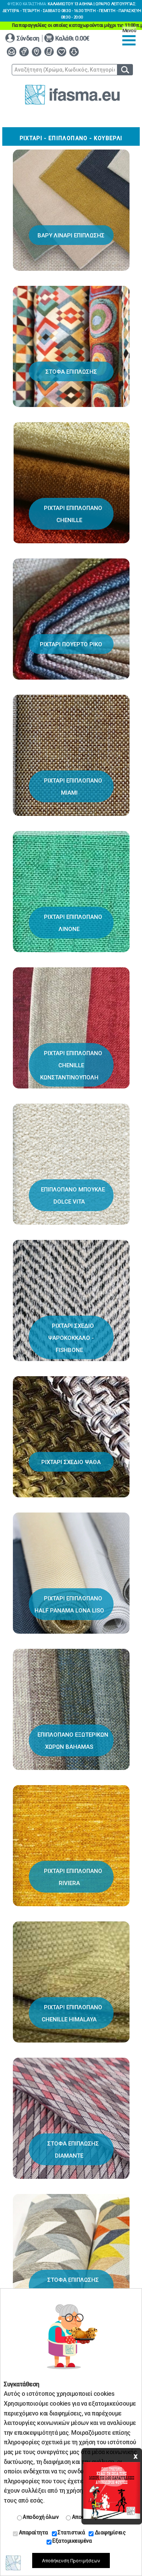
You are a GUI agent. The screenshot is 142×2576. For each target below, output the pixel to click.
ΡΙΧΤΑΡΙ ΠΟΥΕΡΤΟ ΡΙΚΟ (71, 644)
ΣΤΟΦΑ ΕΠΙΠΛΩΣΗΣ (71, 372)
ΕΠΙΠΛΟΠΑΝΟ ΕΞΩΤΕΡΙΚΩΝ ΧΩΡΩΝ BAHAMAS (73, 1741)
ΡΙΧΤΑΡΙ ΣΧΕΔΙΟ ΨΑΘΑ (71, 1462)
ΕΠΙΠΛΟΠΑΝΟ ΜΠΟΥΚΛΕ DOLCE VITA (73, 1196)
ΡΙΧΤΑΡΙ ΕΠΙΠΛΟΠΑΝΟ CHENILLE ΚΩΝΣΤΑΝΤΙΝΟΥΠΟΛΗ (71, 1065)
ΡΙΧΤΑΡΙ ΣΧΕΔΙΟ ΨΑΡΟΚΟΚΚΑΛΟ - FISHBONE (71, 1338)
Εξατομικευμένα (72, 2541)
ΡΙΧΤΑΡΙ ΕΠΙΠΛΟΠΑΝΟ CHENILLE (73, 514)
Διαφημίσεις (109, 2532)
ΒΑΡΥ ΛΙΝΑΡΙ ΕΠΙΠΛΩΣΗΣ (71, 235)
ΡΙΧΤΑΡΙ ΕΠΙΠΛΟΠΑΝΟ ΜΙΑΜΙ (73, 787)
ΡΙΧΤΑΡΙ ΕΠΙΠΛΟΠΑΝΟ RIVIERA (73, 1877)
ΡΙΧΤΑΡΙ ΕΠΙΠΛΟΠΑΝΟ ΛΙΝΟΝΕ (73, 923)
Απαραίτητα (33, 2532)
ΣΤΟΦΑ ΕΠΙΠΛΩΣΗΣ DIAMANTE (73, 2150)
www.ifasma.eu (72, 95)
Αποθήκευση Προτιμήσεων (71, 2560)
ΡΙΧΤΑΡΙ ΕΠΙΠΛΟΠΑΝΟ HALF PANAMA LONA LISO (69, 1605)
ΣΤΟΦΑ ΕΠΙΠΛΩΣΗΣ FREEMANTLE (73, 2286)
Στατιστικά (71, 2532)
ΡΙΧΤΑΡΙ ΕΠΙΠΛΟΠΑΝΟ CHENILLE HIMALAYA (72, 2013)
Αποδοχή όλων (40, 2517)
